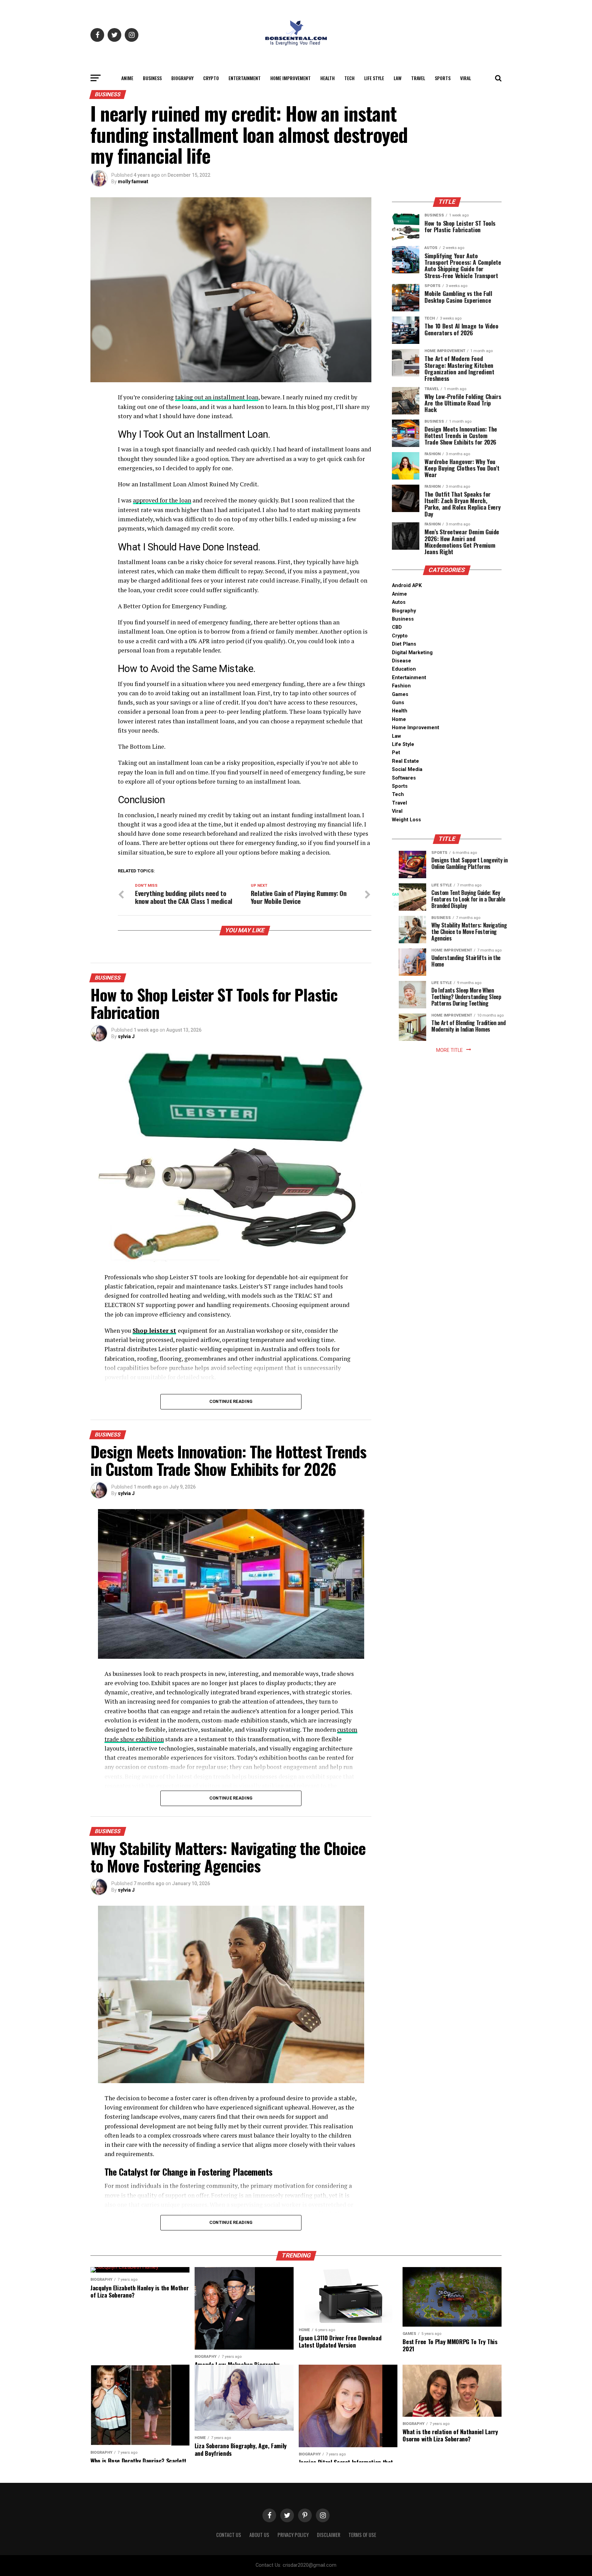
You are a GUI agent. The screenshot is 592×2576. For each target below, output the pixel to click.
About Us (259, 2535)
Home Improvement (291, 78)
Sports (443, 78)
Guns (398, 703)
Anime (127, 78)
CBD (397, 627)
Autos (399, 602)
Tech (349, 78)
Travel (418, 78)
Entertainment (245, 78)
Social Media (407, 769)
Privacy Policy (293, 2535)
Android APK (407, 586)
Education (404, 669)
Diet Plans (404, 644)
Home (399, 719)
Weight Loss (406, 820)
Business (152, 78)
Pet (396, 753)
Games (400, 694)
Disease (402, 661)
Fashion (401, 686)
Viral (466, 78)
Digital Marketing (412, 653)
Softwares (404, 778)
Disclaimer (329, 2535)
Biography (182, 78)
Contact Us (229, 2535)
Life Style (374, 78)
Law (398, 78)
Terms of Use (362, 2535)
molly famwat (133, 182)
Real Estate (405, 761)
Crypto (211, 78)
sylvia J (126, 1036)
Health (328, 78)
